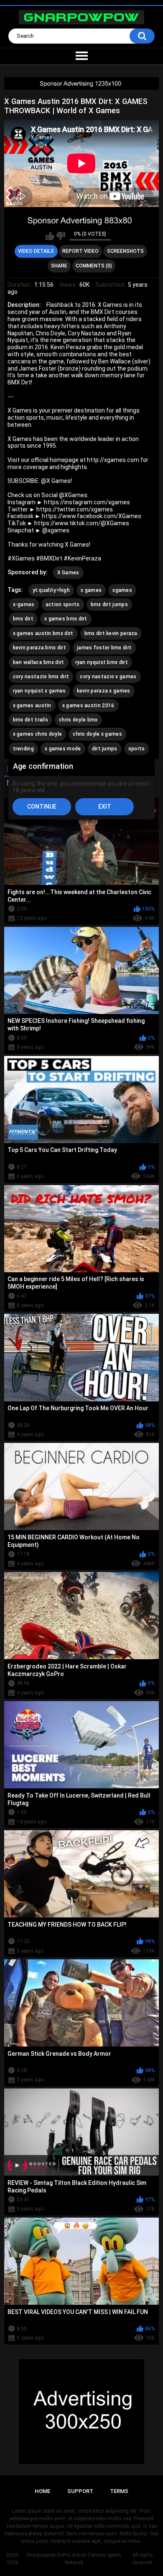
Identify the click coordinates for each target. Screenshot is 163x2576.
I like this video (50, 236)
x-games (24, 604)
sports (137, 749)
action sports (63, 604)
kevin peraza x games (104, 691)
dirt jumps (105, 749)
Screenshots (125, 251)
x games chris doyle (38, 734)
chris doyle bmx (78, 720)
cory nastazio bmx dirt (41, 677)
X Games (68, 573)
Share (59, 266)
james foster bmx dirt (104, 648)
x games (91, 590)
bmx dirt (23, 619)
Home (42, 2491)
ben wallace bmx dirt (39, 662)
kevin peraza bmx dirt (39, 648)
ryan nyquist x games (39, 691)
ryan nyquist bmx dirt (102, 662)
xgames (122, 590)
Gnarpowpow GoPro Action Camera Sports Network (74, 2559)
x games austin (32, 706)
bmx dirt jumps (109, 604)
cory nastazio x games (108, 677)
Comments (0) (94, 266)
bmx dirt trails (31, 720)
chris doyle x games (97, 734)
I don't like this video (61, 236)
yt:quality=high (51, 590)
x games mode (63, 749)
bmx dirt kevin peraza (111, 633)
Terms (119, 2491)
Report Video (80, 251)
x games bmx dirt (66, 619)
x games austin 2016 (88, 706)
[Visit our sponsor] (81, 83)
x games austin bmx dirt (43, 633)
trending (23, 749)
